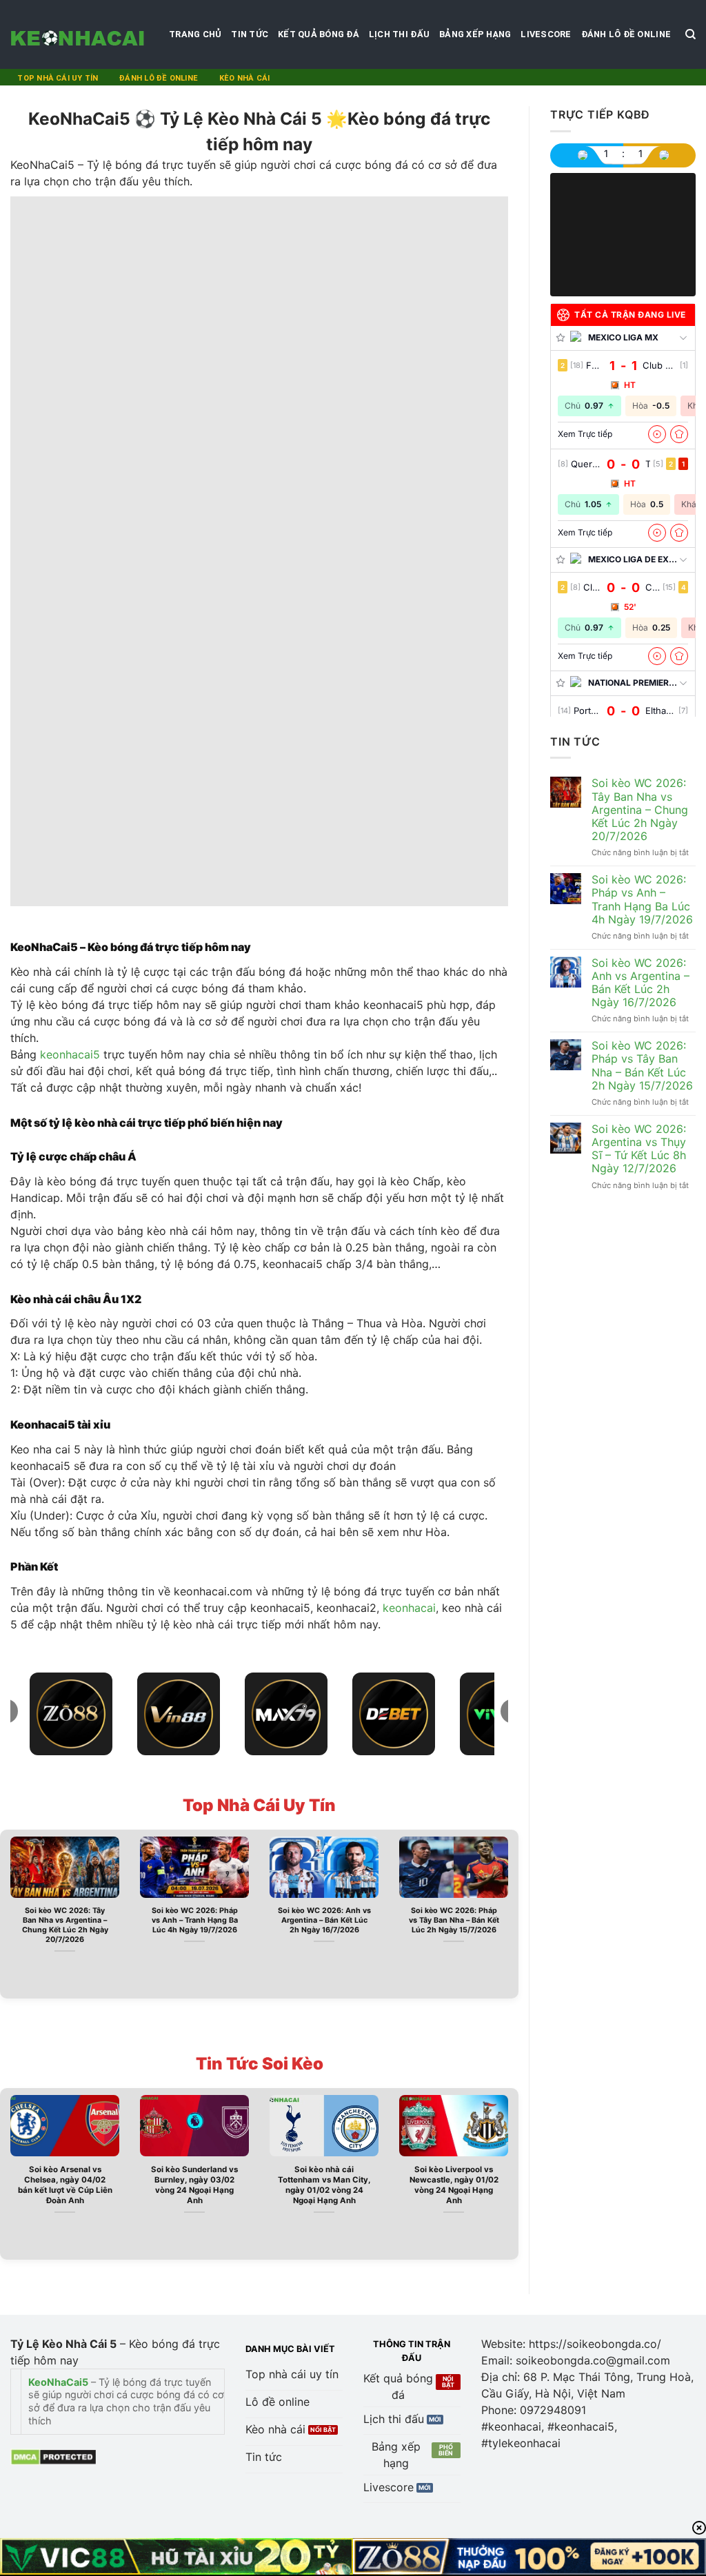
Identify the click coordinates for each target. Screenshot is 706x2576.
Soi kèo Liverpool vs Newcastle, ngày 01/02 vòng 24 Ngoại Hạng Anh (454, 2185)
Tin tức (250, 34)
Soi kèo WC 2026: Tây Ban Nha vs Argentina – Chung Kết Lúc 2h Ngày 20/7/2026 (65, 1925)
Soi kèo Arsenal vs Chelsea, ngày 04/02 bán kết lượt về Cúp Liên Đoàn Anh (65, 2185)
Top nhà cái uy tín (58, 78)
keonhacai (409, 1608)
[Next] (511, 1913)
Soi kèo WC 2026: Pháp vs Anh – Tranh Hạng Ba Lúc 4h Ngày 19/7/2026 (195, 1920)
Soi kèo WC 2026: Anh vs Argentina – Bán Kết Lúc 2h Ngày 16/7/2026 (324, 1920)
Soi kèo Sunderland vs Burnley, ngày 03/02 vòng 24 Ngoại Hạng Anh (194, 2185)
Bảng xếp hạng (475, 34)
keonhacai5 (70, 1054)
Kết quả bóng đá (319, 34)
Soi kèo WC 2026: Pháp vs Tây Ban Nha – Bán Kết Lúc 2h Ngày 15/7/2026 (454, 1920)
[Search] (690, 34)
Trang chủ (195, 34)
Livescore (546, 34)
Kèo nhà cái (244, 78)
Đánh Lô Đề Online (626, 34)
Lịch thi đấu (399, 34)
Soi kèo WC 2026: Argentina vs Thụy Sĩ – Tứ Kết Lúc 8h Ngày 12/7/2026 (639, 1149)
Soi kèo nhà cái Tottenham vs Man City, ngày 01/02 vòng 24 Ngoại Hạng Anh (324, 2185)
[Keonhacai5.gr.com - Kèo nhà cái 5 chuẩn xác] (79, 34)
